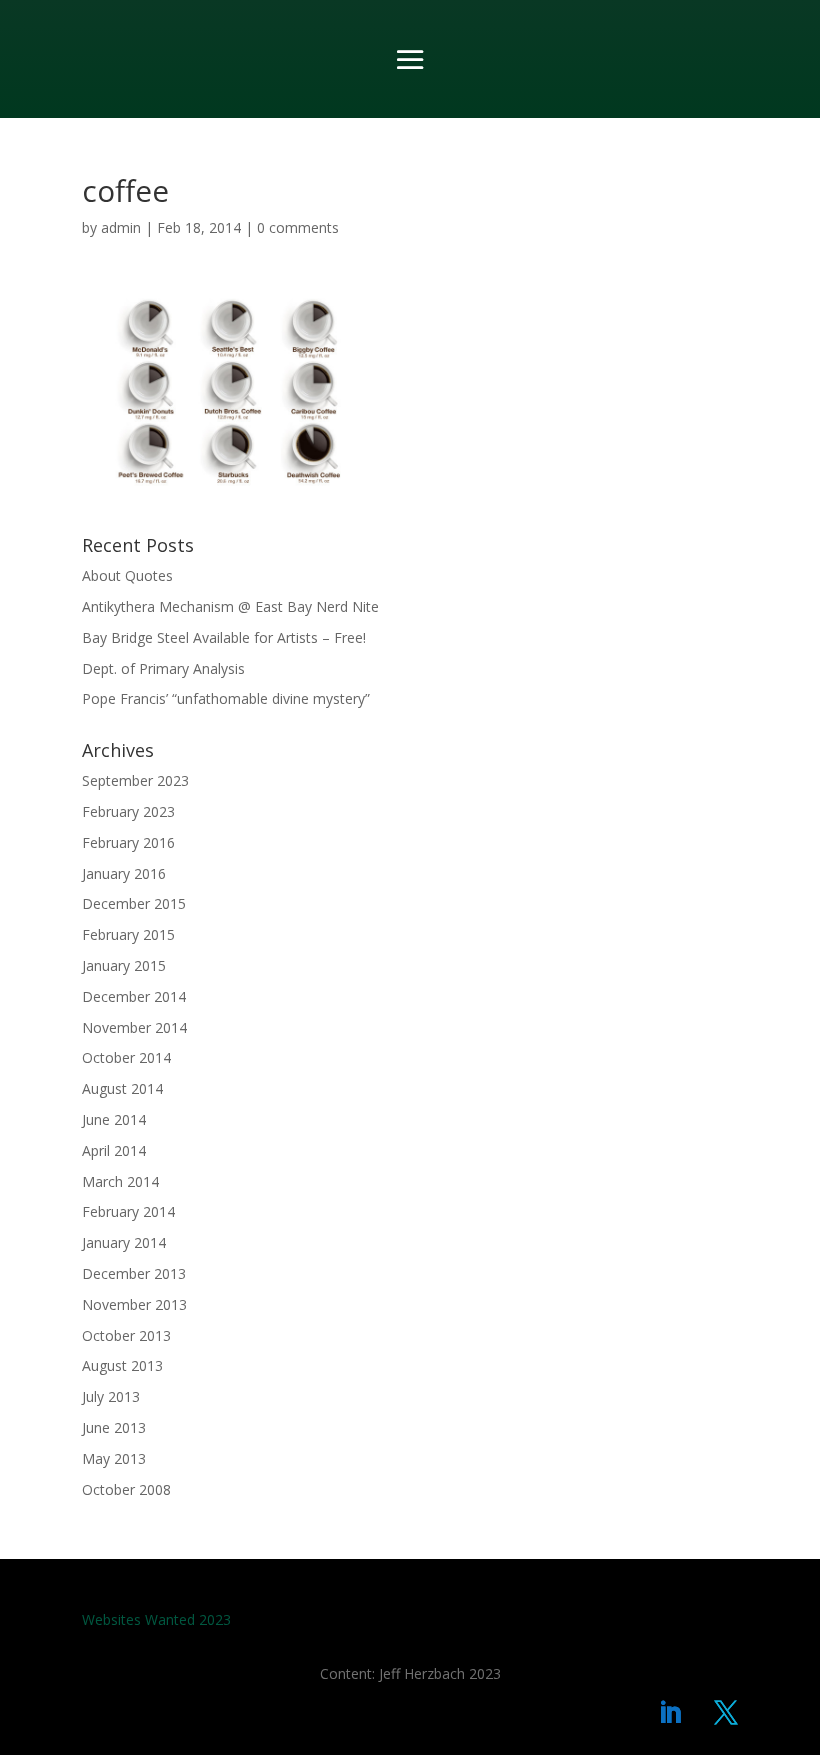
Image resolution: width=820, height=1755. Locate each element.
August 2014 (122, 1088)
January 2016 (124, 873)
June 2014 (114, 1119)
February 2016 (128, 842)
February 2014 (128, 1211)
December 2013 (134, 1273)
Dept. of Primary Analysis (163, 668)
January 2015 (124, 965)
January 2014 (124, 1242)
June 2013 (114, 1427)
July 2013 (111, 1396)
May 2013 (114, 1458)
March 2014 (120, 1181)
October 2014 (126, 1057)
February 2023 (128, 811)
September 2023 (135, 780)
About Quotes (127, 575)
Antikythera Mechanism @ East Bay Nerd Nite (230, 606)
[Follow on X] (726, 1713)
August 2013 (122, 1365)
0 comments (298, 227)
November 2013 (134, 1304)
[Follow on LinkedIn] (670, 1713)
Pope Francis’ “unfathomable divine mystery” (226, 698)
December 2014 (134, 996)
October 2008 (126, 1489)
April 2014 (114, 1150)
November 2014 (134, 1027)
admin (121, 227)
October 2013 (126, 1335)
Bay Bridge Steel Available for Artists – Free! (224, 637)
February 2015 (128, 934)
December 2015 (134, 903)
